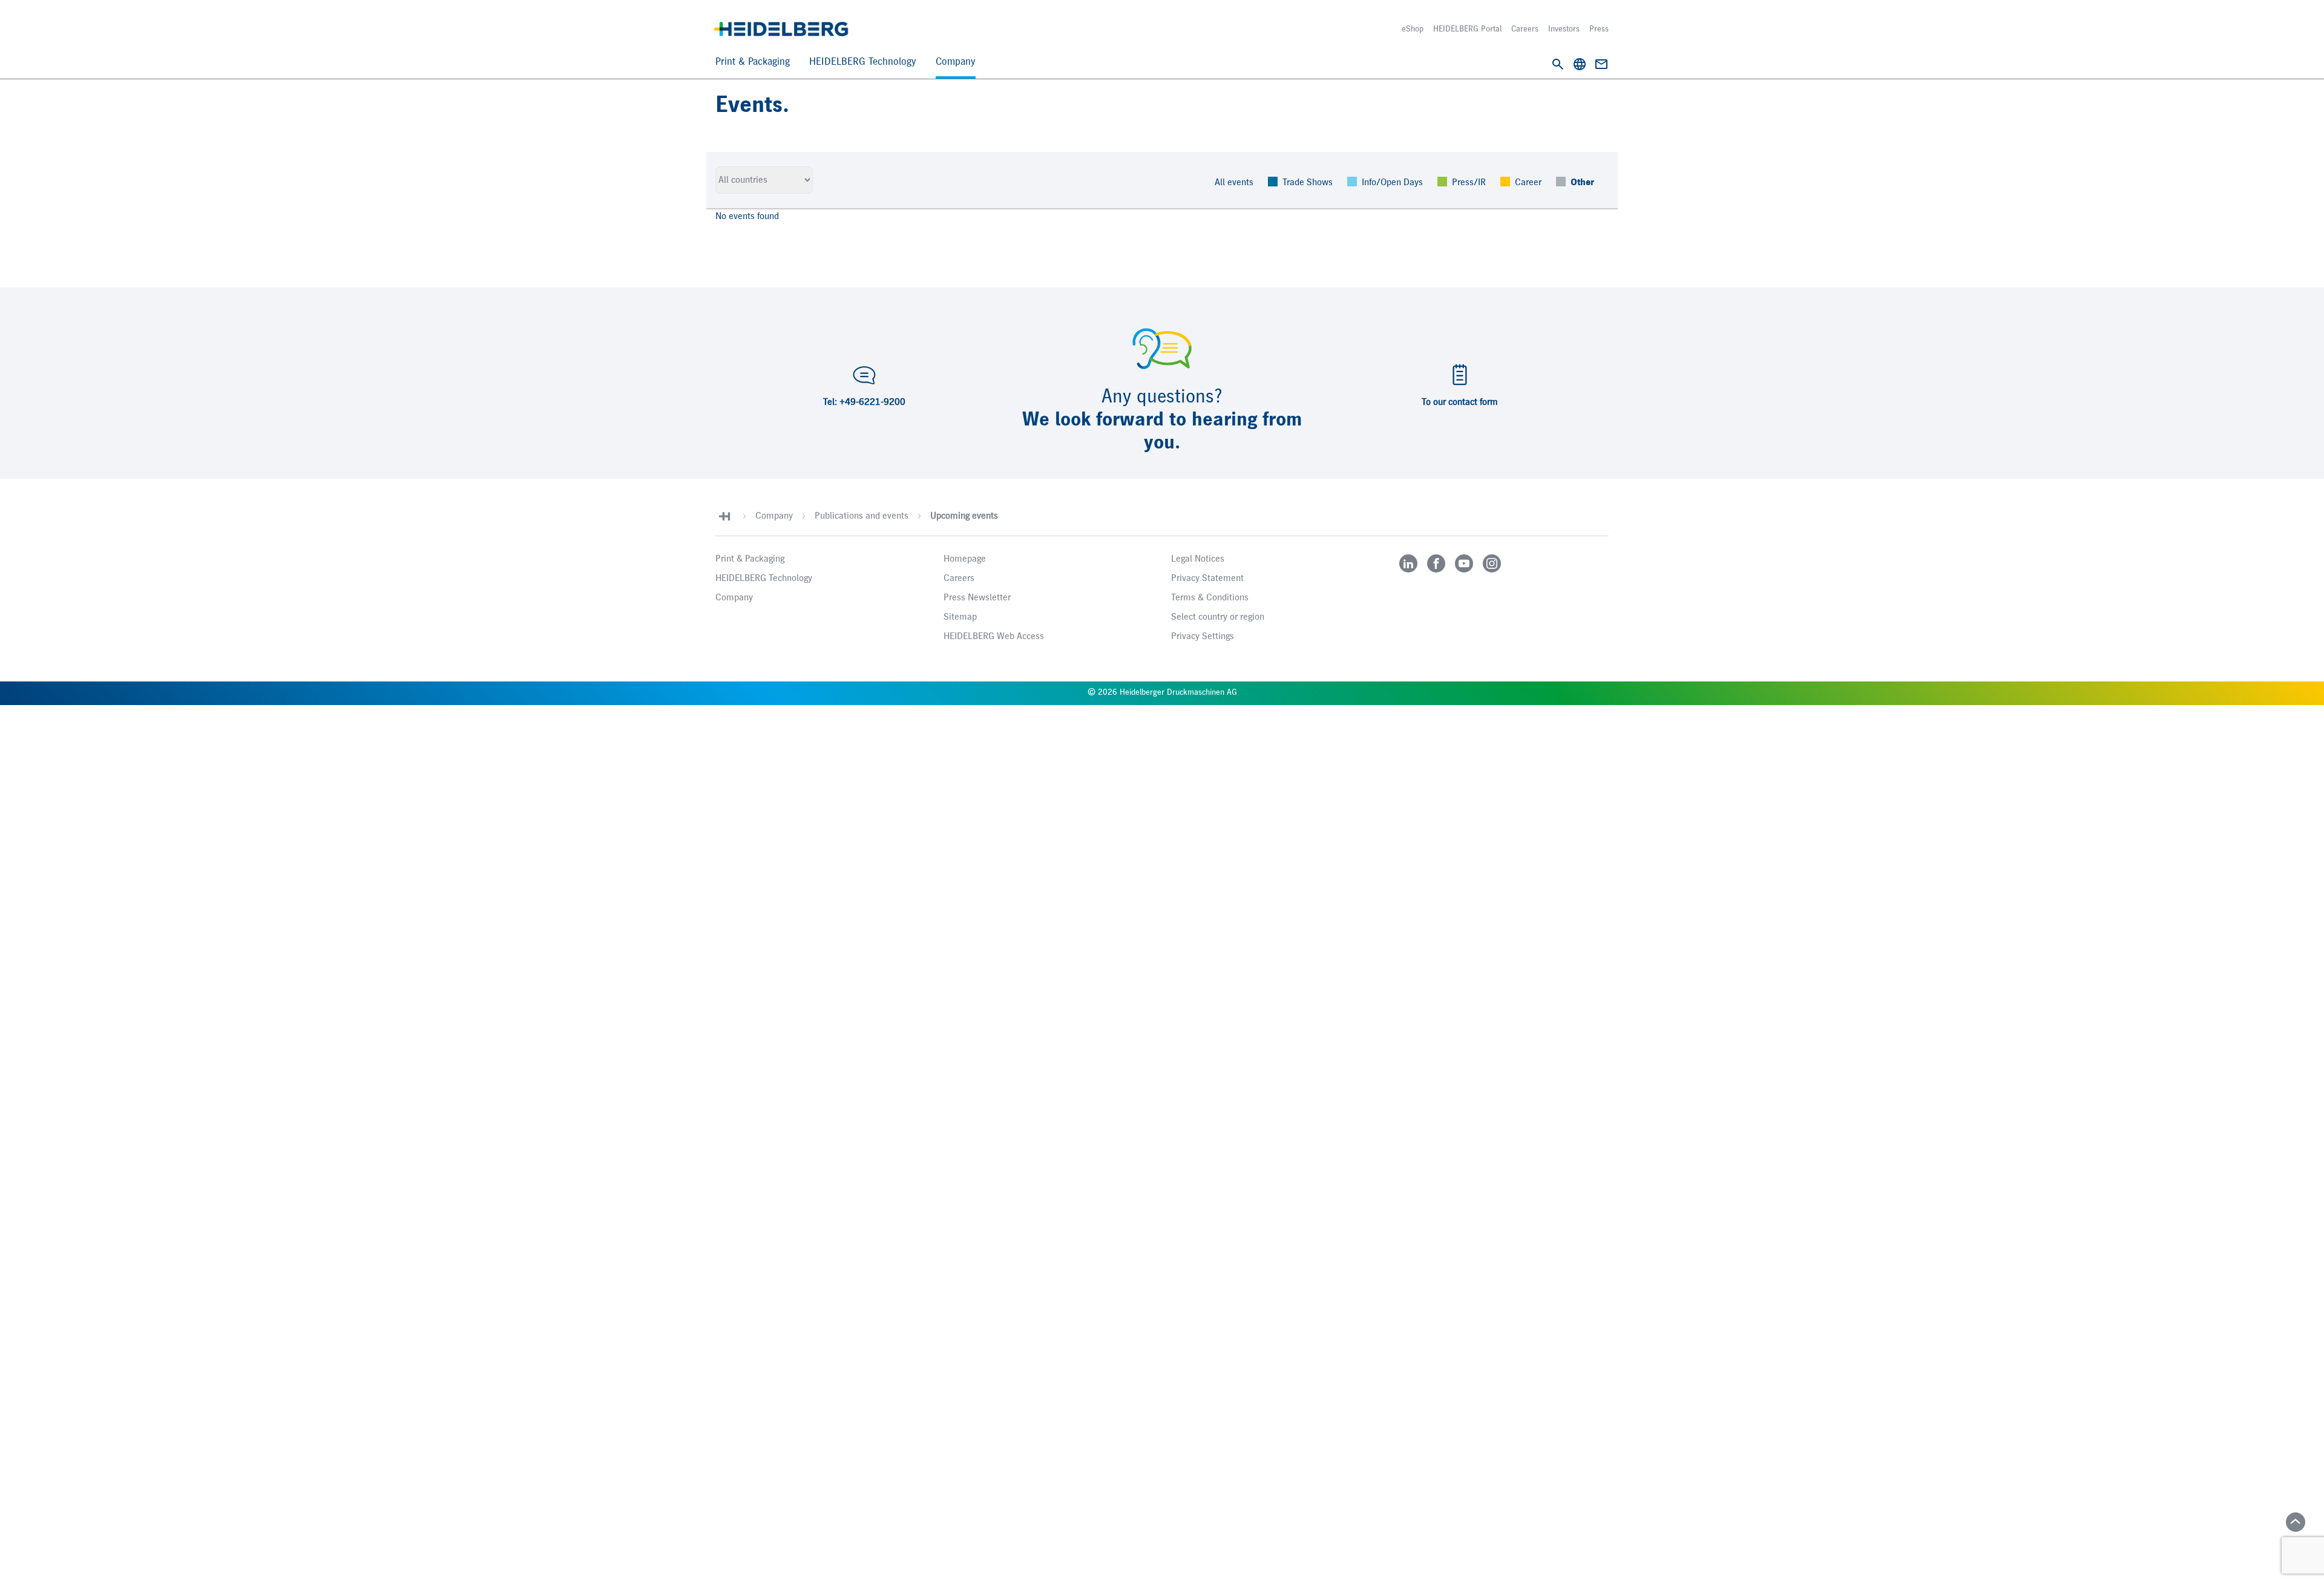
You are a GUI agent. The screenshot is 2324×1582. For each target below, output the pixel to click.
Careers (1525, 29)
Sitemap (960, 617)
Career (1528, 183)
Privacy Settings (1203, 637)
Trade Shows (1308, 183)
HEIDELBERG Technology (863, 62)
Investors (1564, 29)
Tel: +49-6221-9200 (864, 402)
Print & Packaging (753, 62)
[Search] (1558, 64)
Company (956, 62)
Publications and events (862, 516)
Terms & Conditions (1210, 598)
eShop (1413, 29)
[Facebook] (1436, 563)
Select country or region (1218, 617)
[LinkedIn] (1408, 563)
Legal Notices (1198, 559)
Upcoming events (964, 516)
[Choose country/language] (1580, 64)
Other (1582, 183)
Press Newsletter (977, 598)
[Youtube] (1464, 563)
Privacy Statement (1207, 579)
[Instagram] (1492, 563)
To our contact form (1460, 402)
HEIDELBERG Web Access (994, 637)
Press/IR (1469, 183)
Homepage (965, 559)
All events (1234, 183)
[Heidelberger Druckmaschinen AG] (781, 29)
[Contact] (1601, 64)
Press (1599, 29)
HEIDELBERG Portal (1467, 29)
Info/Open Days (1392, 183)
